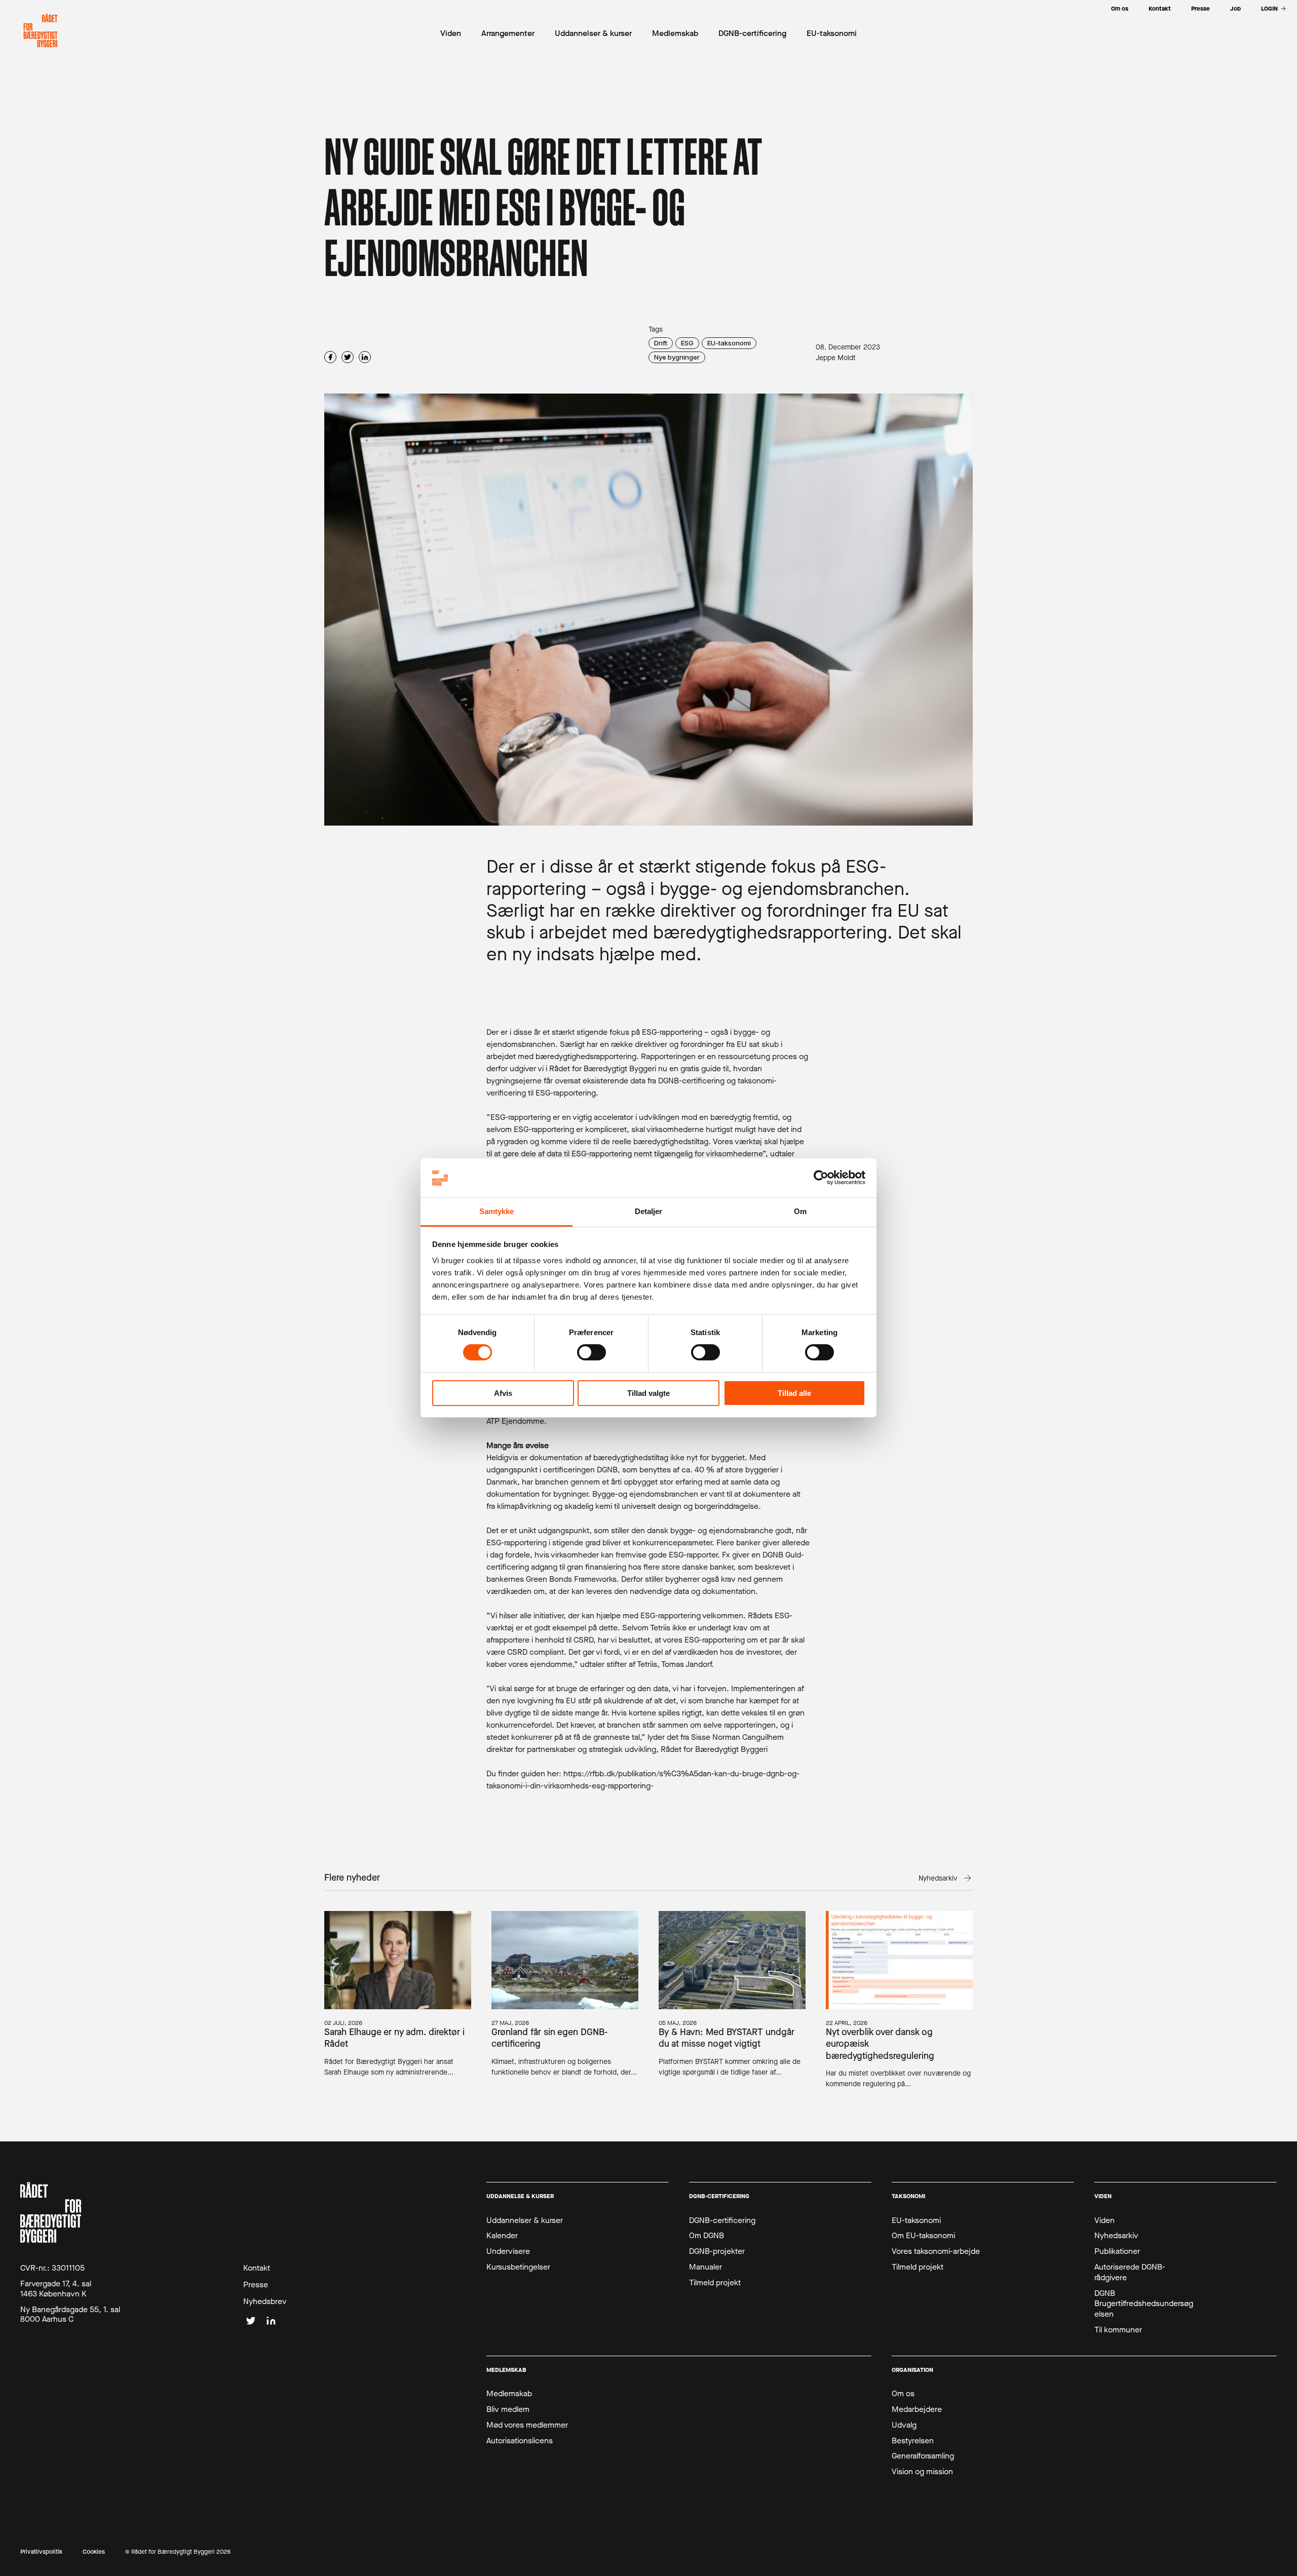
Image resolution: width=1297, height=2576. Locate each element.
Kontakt (257, 2268)
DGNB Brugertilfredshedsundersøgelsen (1144, 2304)
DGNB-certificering (722, 2220)
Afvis (503, 1393)
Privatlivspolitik (41, 2552)
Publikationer (1117, 2251)
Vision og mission (922, 2472)
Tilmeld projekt (715, 2283)
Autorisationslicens (520, 2441)
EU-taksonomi (729, 343)
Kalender (502, 2236)
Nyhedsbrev (265, 2301)
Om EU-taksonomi (923, 2236)
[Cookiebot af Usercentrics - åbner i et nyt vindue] (821, 1178)
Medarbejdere (917, 2409)
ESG (687, 343)
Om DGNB (707, 2236)
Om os (903, 2394)
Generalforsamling (923, 2456)
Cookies (94, 2552)
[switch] (592, 1352)
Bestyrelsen (913, 2441)
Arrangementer (508, 33)
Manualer (705, 2267)
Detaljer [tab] (649, 1211)
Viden (1104, 2220)
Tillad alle (794, 1393)
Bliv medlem (508, 2409)
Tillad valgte (648, 1393)
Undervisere (508, 2251)
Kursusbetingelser (518, 2267)
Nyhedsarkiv (1116, 2236)
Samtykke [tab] (497, 1211)
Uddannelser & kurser (525, 2220)
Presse (256, 2285)
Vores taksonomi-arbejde (936, 2251)
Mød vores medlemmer (527, 2425)
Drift (661, 343)
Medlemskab (509, 2394)
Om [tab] (800, 1211)
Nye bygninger (677, 357)
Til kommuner (1118, 2330)
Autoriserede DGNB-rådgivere (1130, 2272)
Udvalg (904, 2425)
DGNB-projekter (717, 2251)
